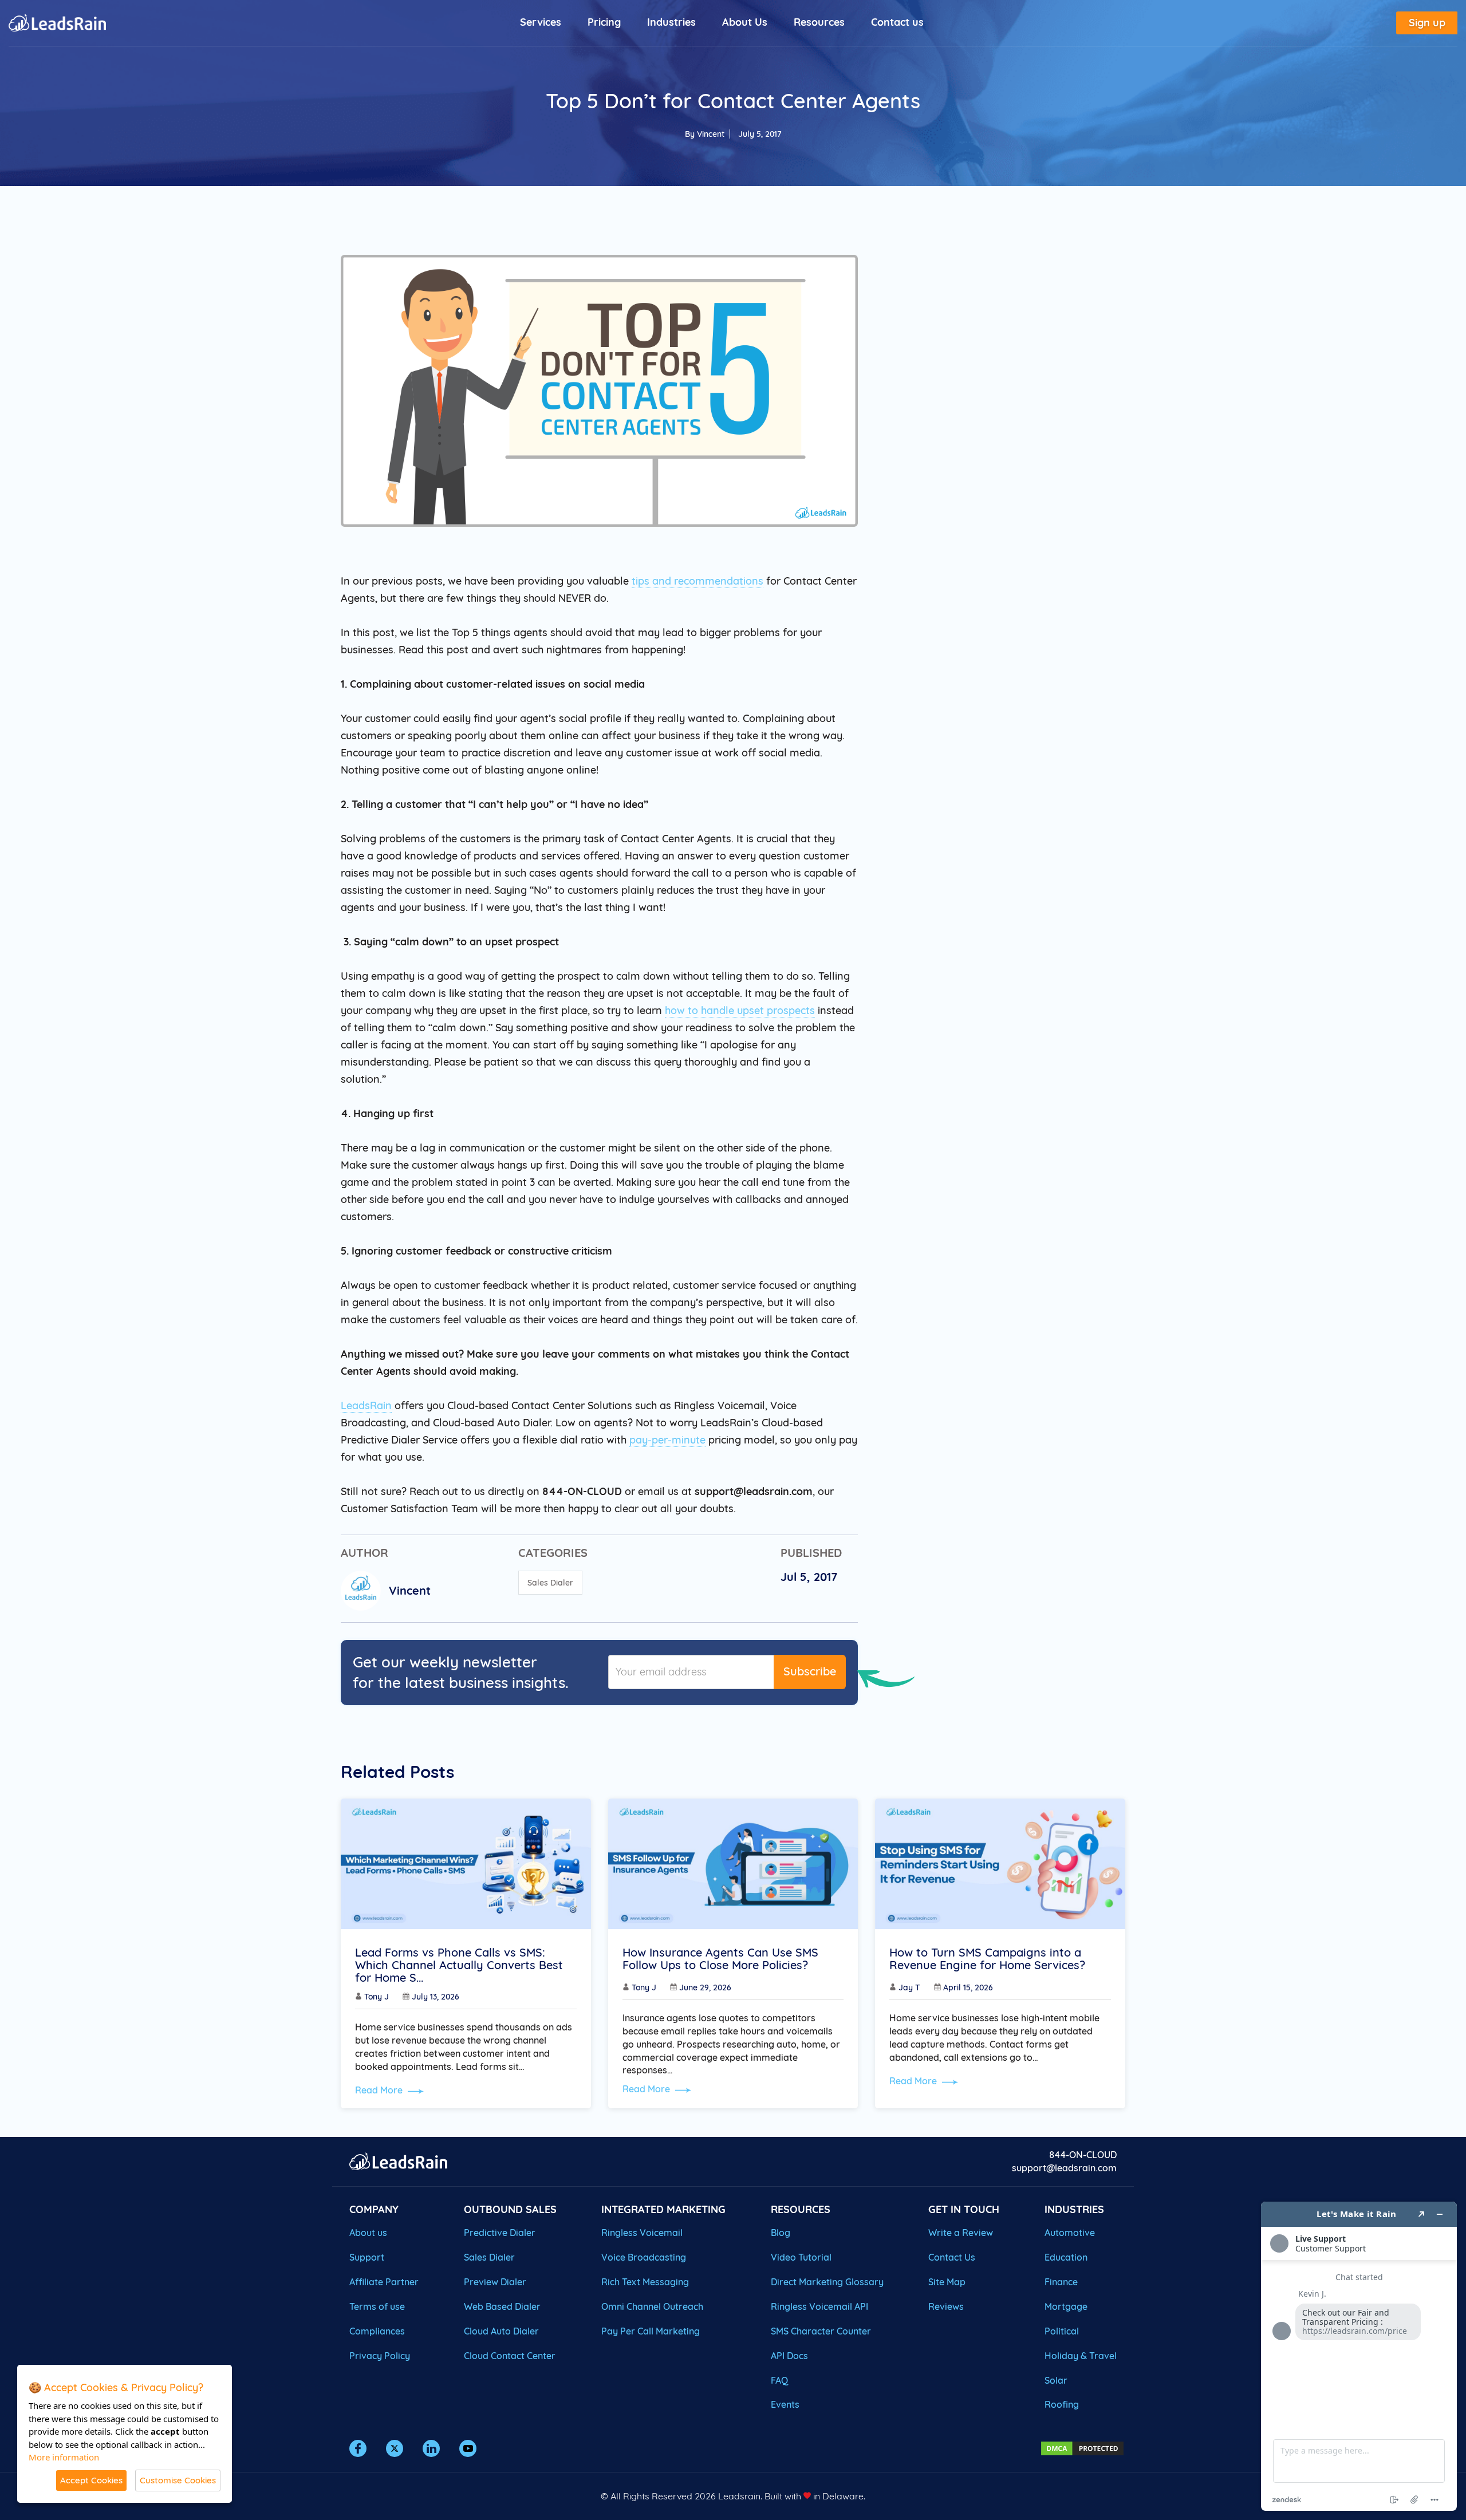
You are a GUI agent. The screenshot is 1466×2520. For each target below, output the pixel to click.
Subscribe (810, 1671)
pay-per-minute (667, 1440)
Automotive (1070, 2233)
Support (367, 2257)
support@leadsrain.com (1064, 2168)
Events (785, 2404)
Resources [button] (819, 22)
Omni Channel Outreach (652, 2306)
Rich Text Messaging (645, 2282)
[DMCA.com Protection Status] (1082, 2447)
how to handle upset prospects (740, 1010)
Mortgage (1066, 2306)
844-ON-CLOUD (1083, 2155)
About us (368, 2233)
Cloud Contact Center (510, 2356)
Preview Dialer (495, 2282)
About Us (745, 22)
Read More (380, 2090)
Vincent (711, 134)
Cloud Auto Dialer (501, 2331)
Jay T (909, 1987)
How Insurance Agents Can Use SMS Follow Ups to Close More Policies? (720, 1959)
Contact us (897, 22)
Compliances (377, 2331)
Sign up (1427, 23)
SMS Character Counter (821, 2331)
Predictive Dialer (500, 2233)
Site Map (947, 2282)
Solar (1056, 2380)
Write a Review (961, 2233)
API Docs (789, 2356)
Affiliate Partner (384, 2282)
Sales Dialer (550, 1583)
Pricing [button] (604, 22)
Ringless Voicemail (642, 2233)
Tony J (377, 1997)
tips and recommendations (697, 581)
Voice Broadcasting (644, 2257)
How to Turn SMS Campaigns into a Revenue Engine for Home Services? (987, 1959)
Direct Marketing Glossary (827, 2282)
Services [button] (541, 22)
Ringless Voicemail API (819, 2306)
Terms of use (377, 2306)
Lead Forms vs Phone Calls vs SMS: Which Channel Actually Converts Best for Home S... (459, 1965)
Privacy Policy (380, 2356)
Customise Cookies (178, 2480)
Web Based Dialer (502, 2306)
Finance (1061, 2282)
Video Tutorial (801, 2257)
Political (1062, 2331)
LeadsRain (366, 1405)
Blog (781, 2233)
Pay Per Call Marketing (651, 2331)
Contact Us (952, 2257)
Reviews (946, 2306)
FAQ (779, 2380)
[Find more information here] (1359, 2356)
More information (64, 2457)
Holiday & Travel (1081, 2356)
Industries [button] (671, 22)
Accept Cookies (91, 2480)
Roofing (1062, 2404)
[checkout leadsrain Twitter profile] (395, 2448)
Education (1066, 2257)
